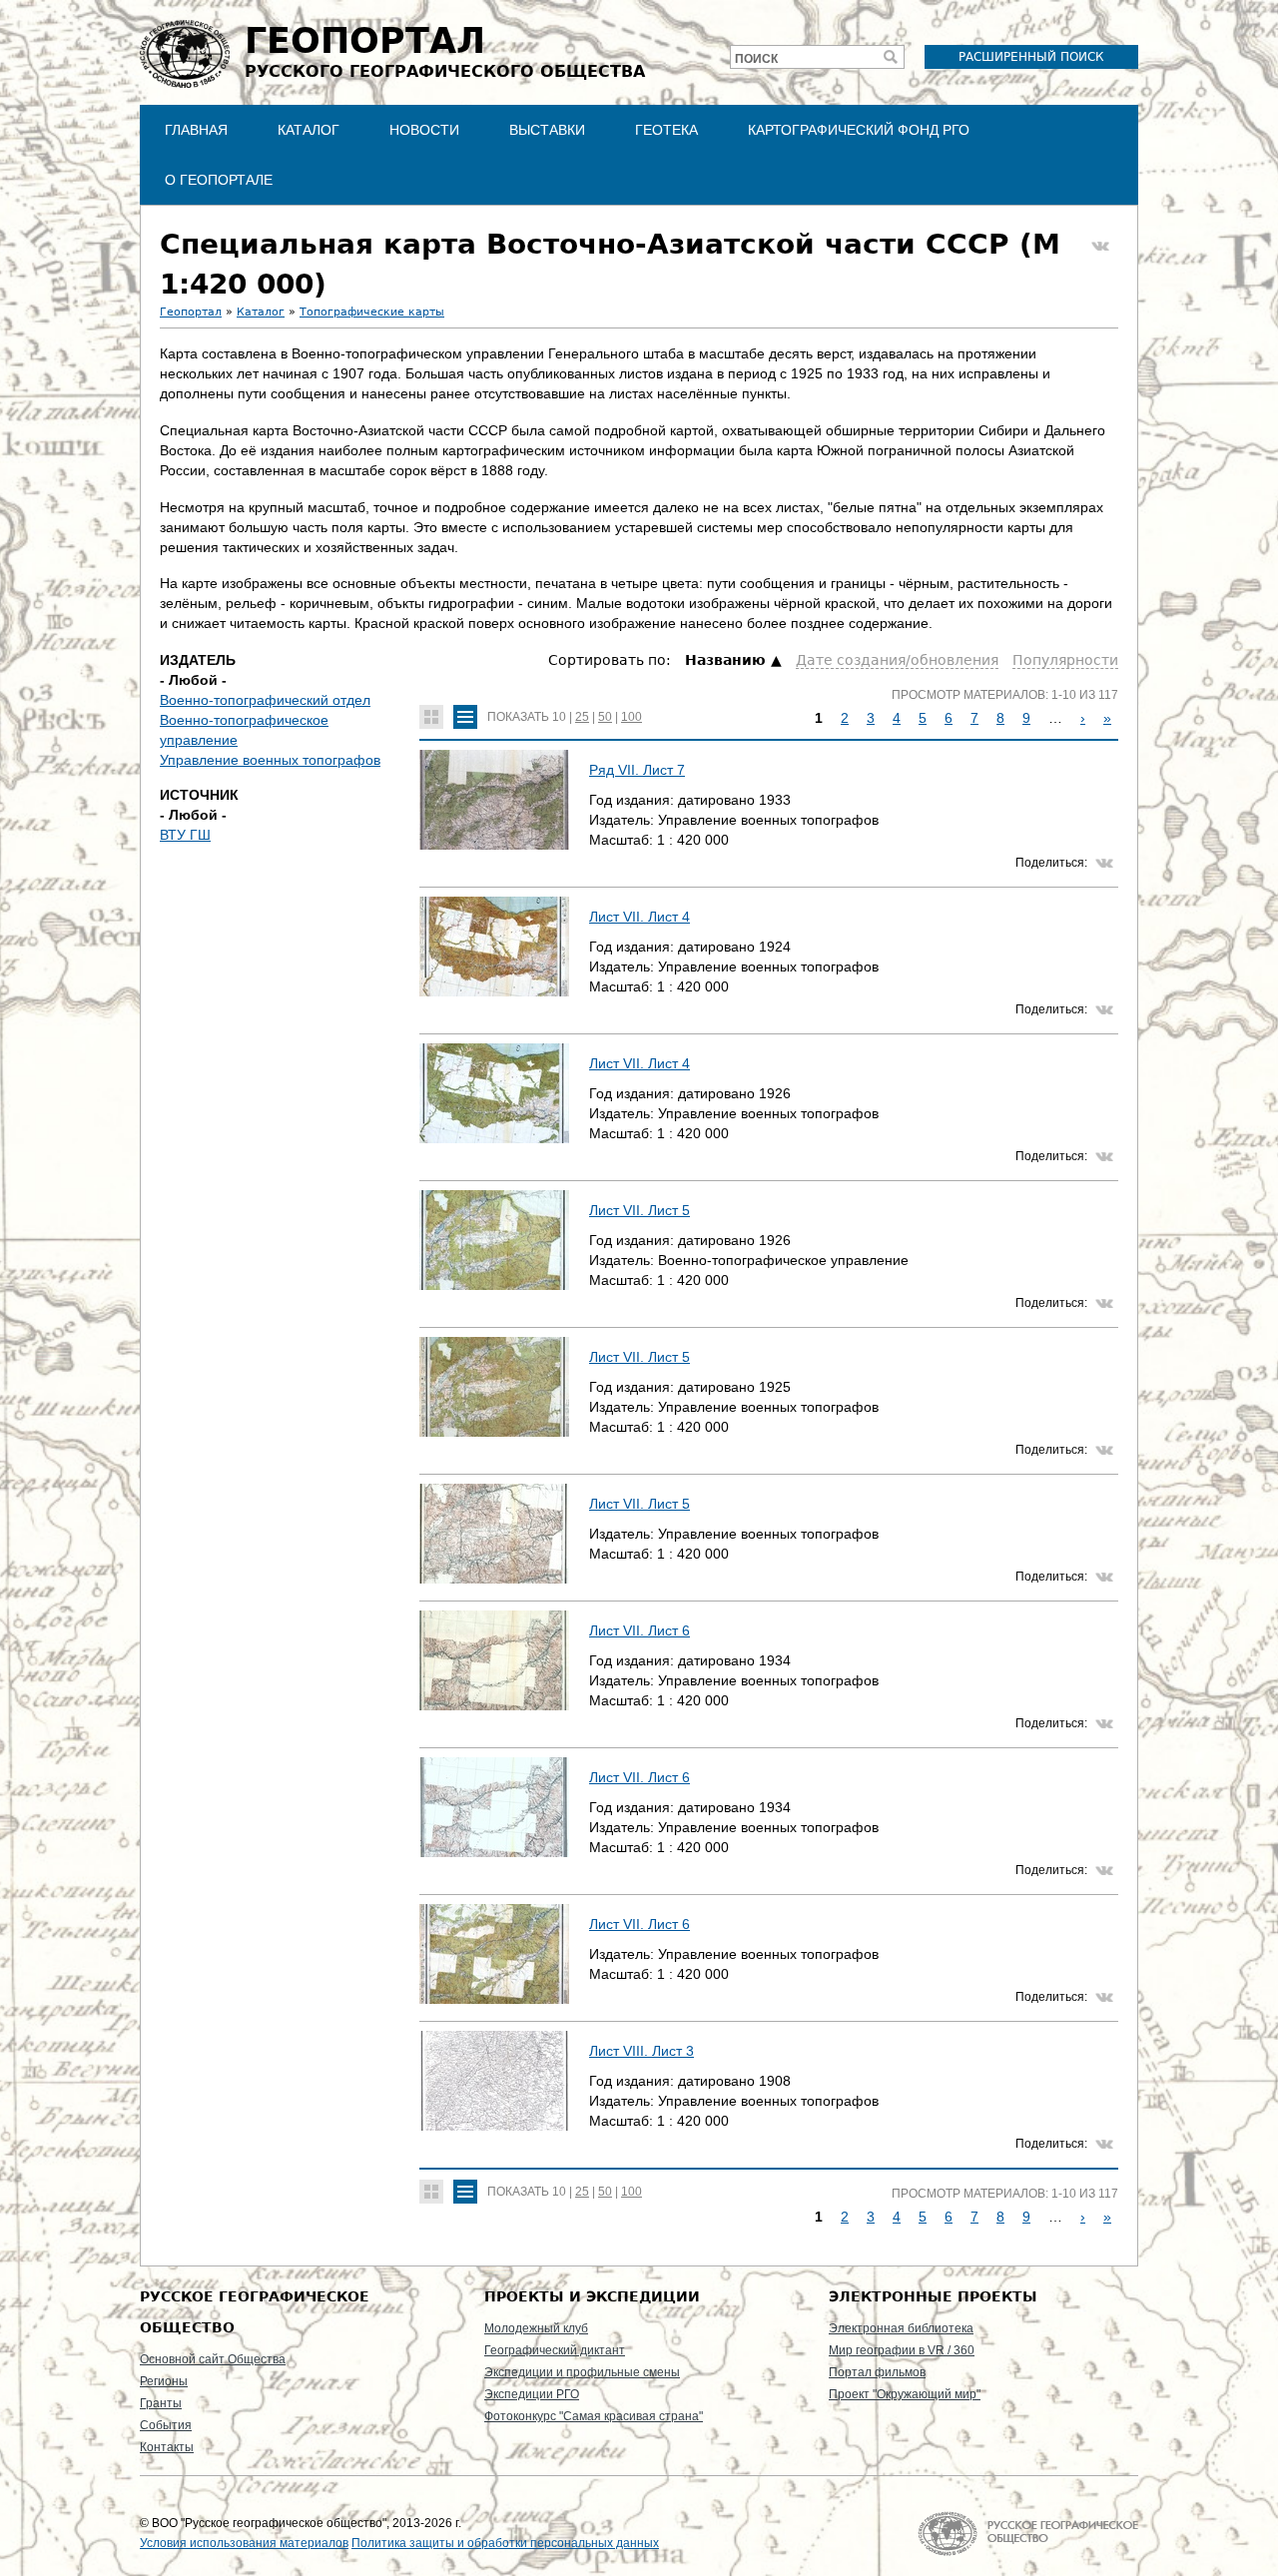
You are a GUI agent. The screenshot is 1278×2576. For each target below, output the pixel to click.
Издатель (198, 660)
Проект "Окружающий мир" (905, 2394)
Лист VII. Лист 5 (639, 1210)
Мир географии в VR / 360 (902, 2350)
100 (632, 717)
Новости (424, 130)
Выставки (547, 130)
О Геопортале (219, 180)
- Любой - (193, 680)
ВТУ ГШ (185, 835)
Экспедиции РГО (532, 2394)
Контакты (167, 2447)
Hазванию (725, 660)
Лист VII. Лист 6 (639, 1630)
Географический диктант (555, 2350)
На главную (1028, 2534)
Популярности (1065, 660)
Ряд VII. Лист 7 (637, 770)
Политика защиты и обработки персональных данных (505, 2543)
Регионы (164, 2381)
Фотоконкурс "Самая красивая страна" (594, 2416)
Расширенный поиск (1031, 57)
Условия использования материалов (244, 2543)
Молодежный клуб (536, 2328)
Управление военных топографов (270, 760)
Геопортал (191, 312)
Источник (199, 795)
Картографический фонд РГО (859, 130)
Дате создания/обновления (897, 660)
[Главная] (185, 54)
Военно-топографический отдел (265, 700)
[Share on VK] (1100, 247)
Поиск (756, 59)
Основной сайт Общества (213, 2359)
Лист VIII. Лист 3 (641, 2051)
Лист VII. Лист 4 (639, 917)
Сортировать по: (612, 660)
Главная (196, 130)
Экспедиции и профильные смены (582, 2372)
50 (605, 717)
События (166, 2425)
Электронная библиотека (901, 2328)
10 (559, 717)
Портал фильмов (877, 2372)
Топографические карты (372, 312)
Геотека (666, 130)
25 (582, 717)
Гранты (161, 2403)
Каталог (309, 130)
